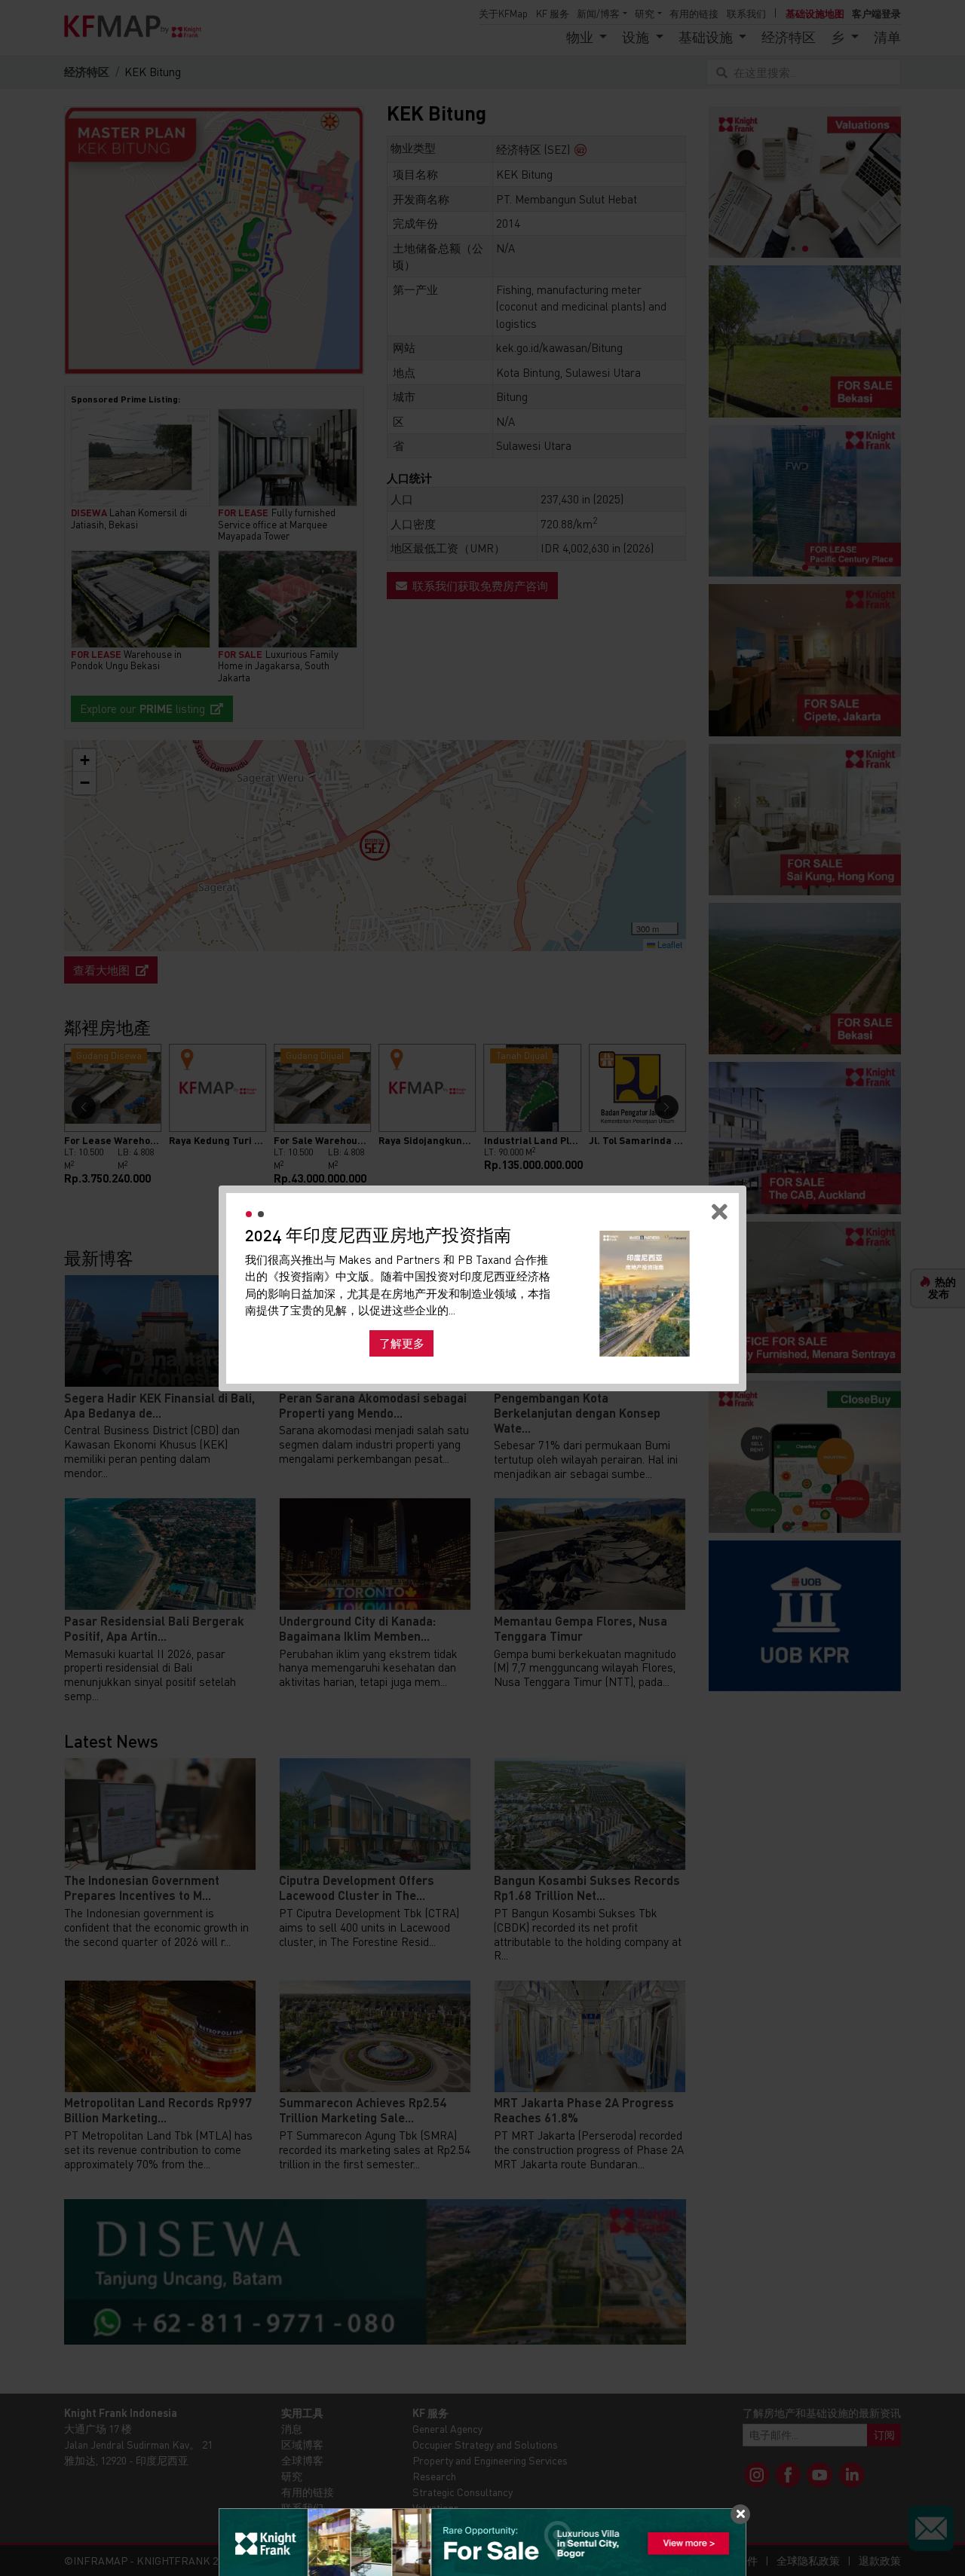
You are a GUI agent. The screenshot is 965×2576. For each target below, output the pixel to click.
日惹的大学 (365, 1332)
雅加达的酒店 (289, 1332)
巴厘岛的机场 (440, 1332)
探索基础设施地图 (645, 1349)
